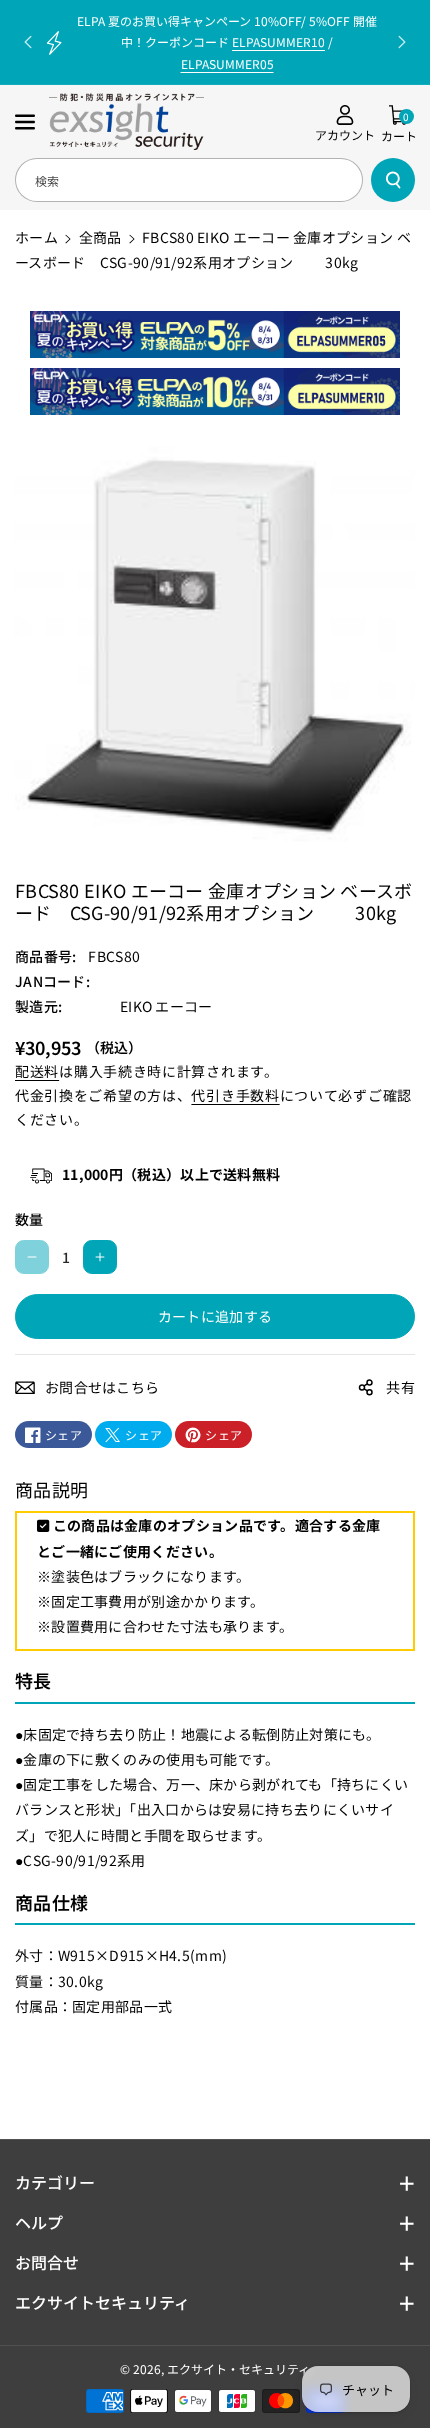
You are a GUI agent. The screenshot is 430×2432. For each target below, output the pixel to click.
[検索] (393, 180)
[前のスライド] (28, 42)
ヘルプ (39, 2222)
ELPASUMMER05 (227, 63)
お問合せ (47, 2262)
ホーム (36, 237)
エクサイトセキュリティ (102, 2302)
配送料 (37, 1071)
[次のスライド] (402, 42)
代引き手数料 (235, 1095)
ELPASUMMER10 (278, 41)
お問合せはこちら (102, 1387)
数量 (29, 1219)
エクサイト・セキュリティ (238, 2368)
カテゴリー (55, 2182)
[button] (27, 122)
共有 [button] (400, 1387)
